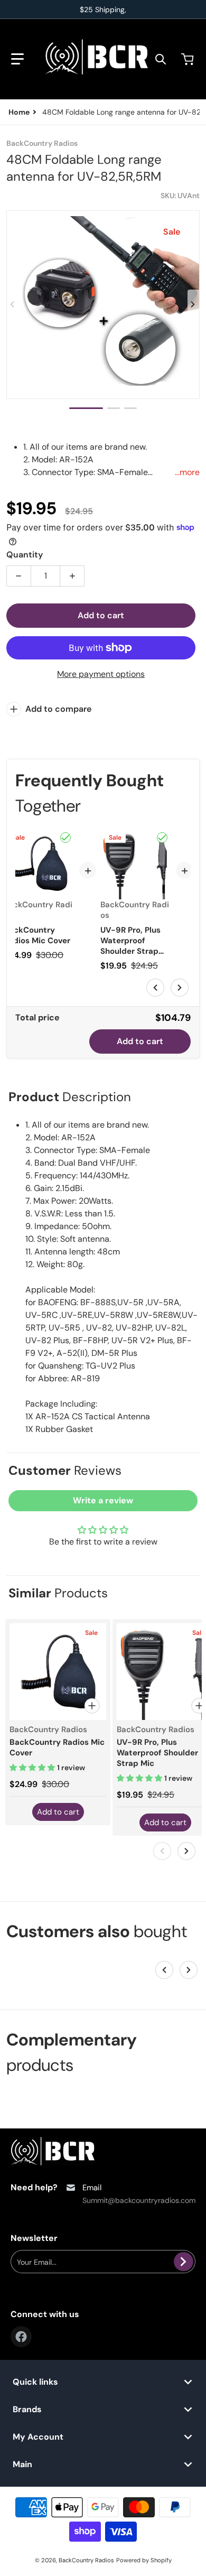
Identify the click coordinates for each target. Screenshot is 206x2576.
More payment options (101, 674)
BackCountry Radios (86, 2560)
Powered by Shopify (144, 2560)
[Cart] (189, 59)
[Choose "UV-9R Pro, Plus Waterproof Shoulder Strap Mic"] (162, 838)
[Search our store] (161, 59)
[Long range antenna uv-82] (86, 408)
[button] (17, 59)
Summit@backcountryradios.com (139, 2200)
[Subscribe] (184, 2262)
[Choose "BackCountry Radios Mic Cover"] (65, 838)
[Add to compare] (92, 1706)
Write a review (103, 1500)
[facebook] (21, 2337)
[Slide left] (13, 304)
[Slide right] (193, 304)
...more (187, 472)
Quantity (25, 555)
